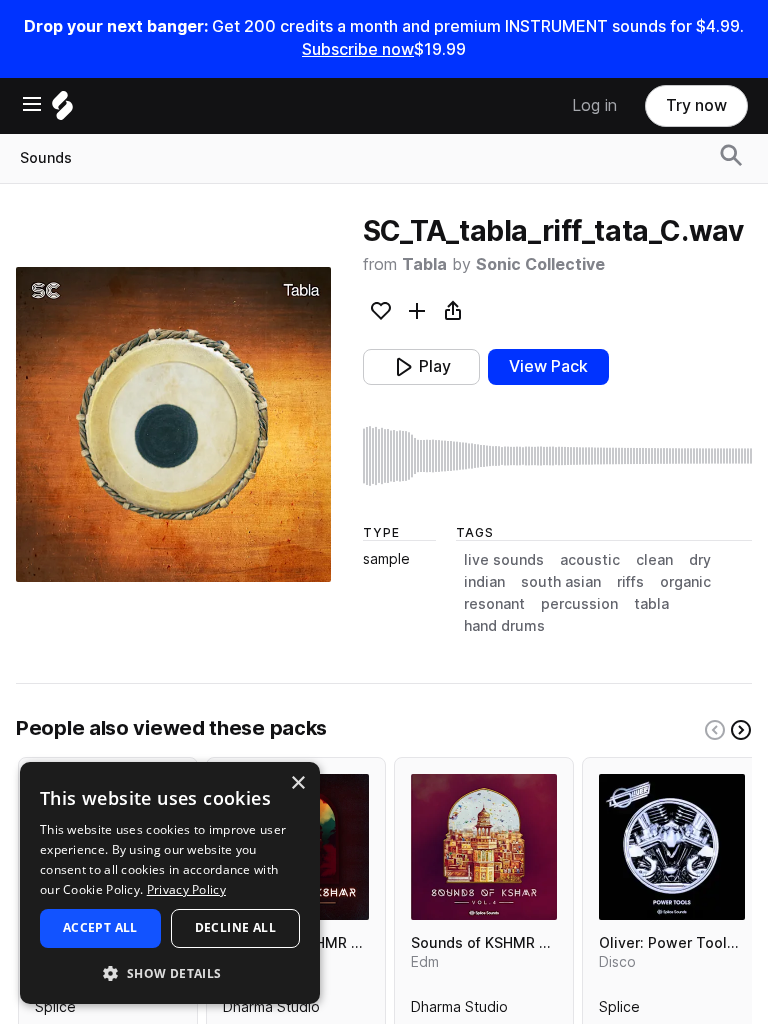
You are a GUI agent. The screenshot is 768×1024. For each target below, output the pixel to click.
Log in (594, 105)
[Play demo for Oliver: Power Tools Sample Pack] (672, 847)
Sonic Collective (540, 264)
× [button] (297, 783)
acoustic (590, 560)
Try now (696, 105)
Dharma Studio (271, 1011)
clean (654, 560)
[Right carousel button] (741, 730)
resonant (494, 604)
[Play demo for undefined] (173, 424)
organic (685, 582)
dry (700, 560)
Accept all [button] (100, 927)
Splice (55, 1011)
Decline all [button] (235, 927)
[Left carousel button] (715, 730)
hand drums (504, 626)
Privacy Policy (186, 889)
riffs (630, 582)
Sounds (46, 158)
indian (484, 582)
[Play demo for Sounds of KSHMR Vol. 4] (484, 847)
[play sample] (557, 456)
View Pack (548, 366)
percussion (579, 604)
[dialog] (170, 883)
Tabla (424, 264)
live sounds (504, 560)
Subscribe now (358, 49)
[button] (170, 972)
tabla (651, 604)
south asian (561, 582)
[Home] (62, 110)
